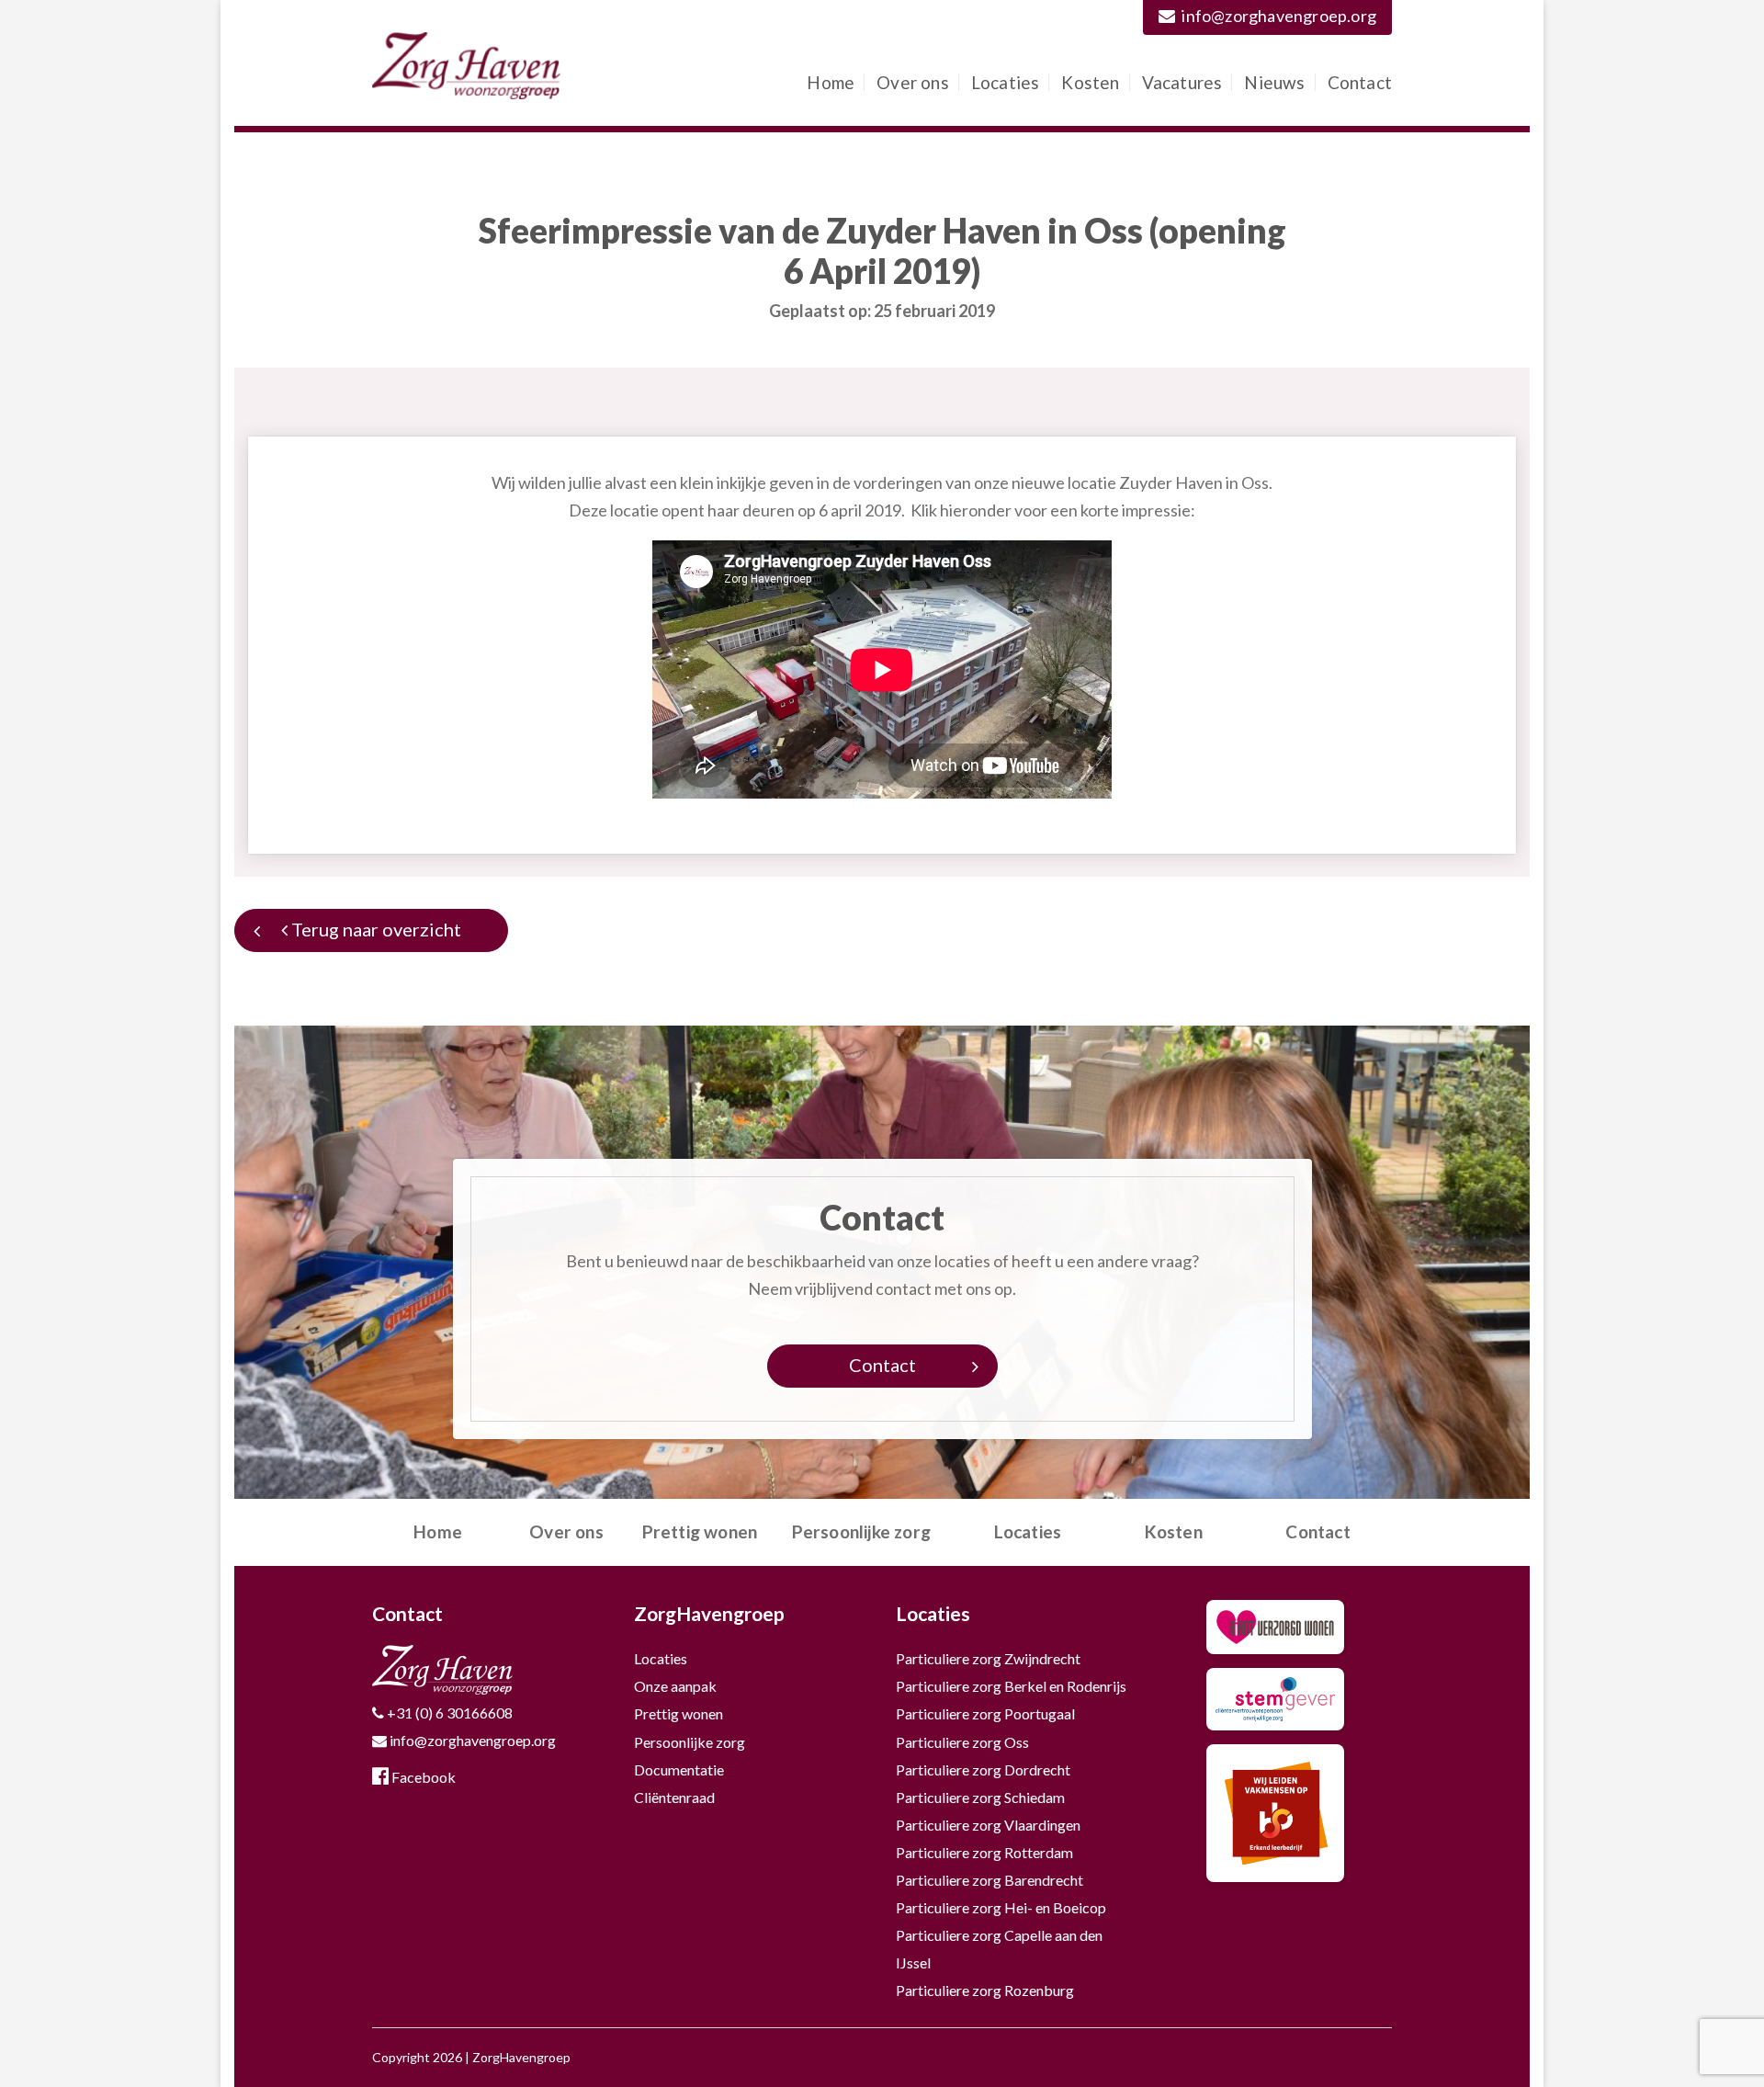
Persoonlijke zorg (861, 1531)
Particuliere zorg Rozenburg (985, 1990)
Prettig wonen (700, 1531)
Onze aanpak (675, 1686)
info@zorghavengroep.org (1279, 16)
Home (831, 82)
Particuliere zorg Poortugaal (985, 1713)
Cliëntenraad (674, 1797)
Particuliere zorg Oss (962, 1742)
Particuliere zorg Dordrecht (983, 1769)
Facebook (422, 1777)
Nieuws (1274, 82)
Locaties (1006, 82)
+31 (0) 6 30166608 (448, 1713)
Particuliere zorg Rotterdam (984, 1852)
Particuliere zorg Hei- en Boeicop (1001, 1907)
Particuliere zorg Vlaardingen (988, 1825)
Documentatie (679, 1769)
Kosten (1090, 82)
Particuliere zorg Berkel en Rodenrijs (1011, 1686)
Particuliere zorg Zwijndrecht (988, 1658)
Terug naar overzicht (374, 929)
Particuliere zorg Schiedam (980, 1797)
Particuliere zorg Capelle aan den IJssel (999, 1949)
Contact (1360, 82)
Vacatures (1182, 82)
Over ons (913, 82)
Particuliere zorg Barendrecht (989, 1880)
